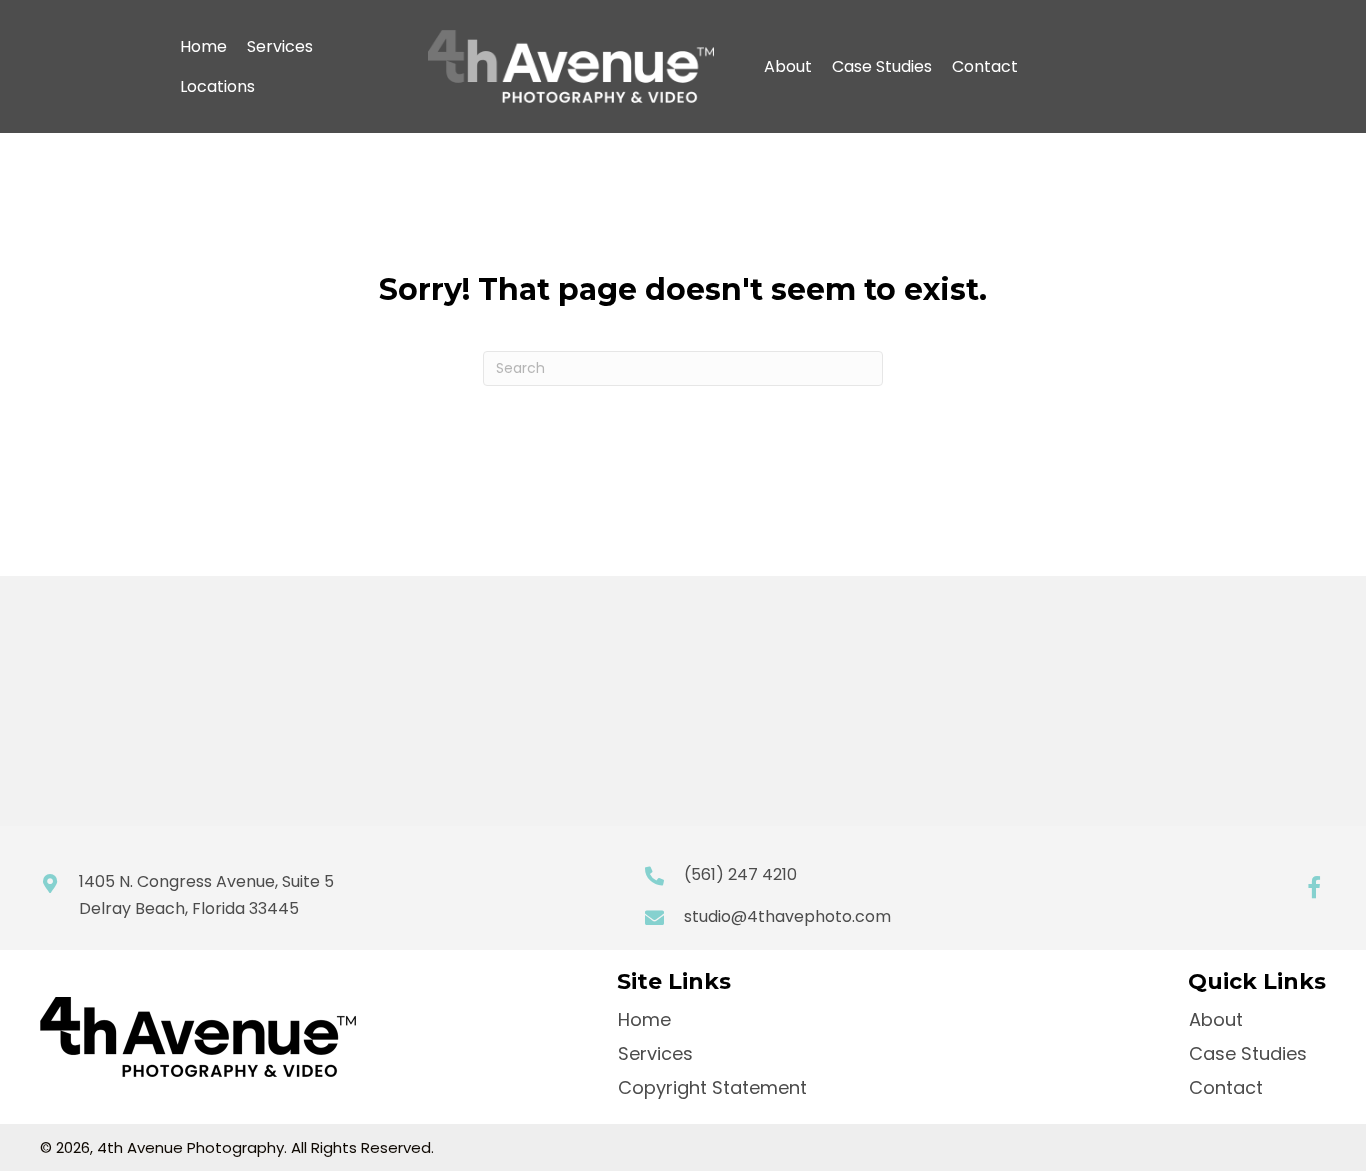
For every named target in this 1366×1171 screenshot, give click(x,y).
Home (203, 46)
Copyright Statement (712, 1087)
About (788, 66)
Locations (217, 86)
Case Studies (882, 66)
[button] (1314, 888)
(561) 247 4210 (740, 874)
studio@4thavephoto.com (787, 916)
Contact (985, 66)
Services (280, 46)
